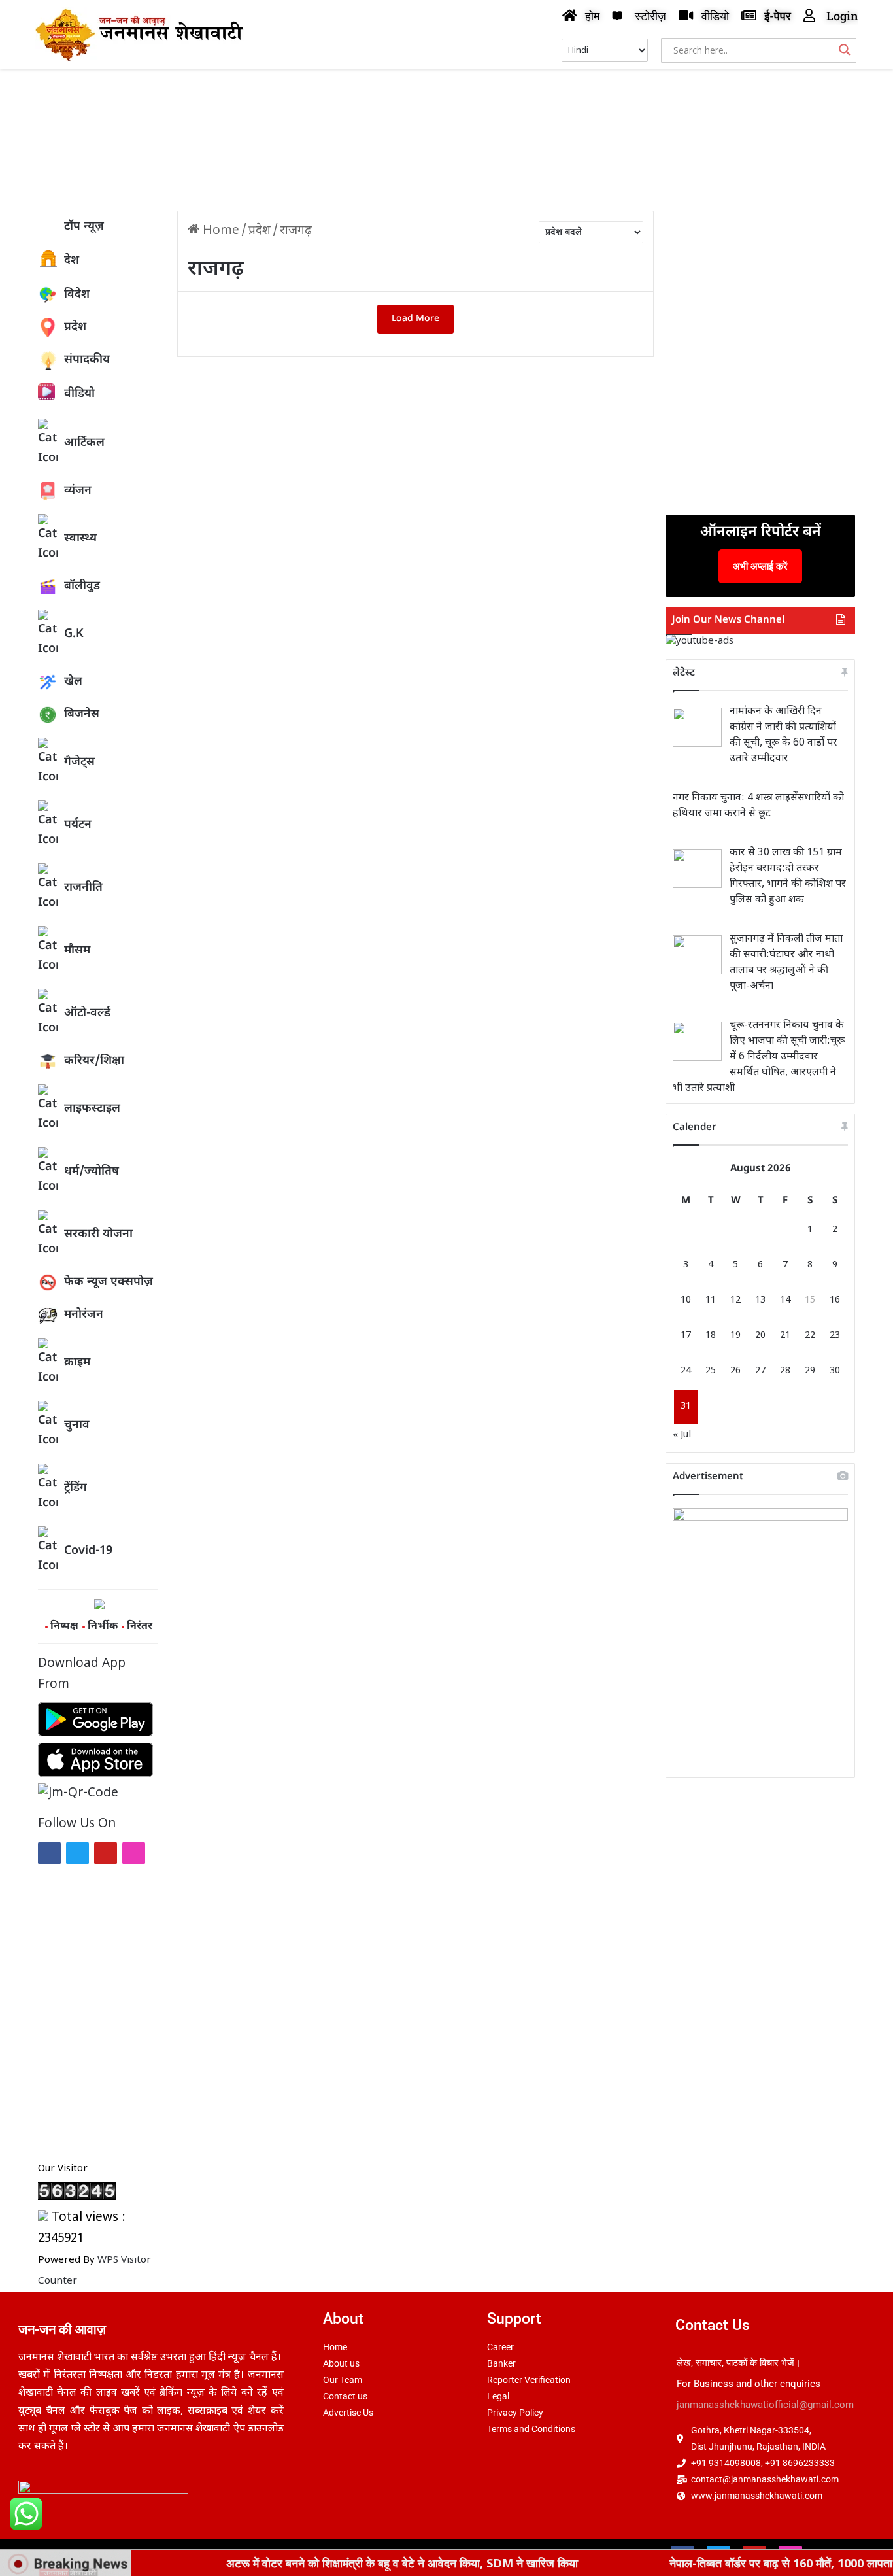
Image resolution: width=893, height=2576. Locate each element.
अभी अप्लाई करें (760, 566)
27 (760, 1371)
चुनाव (77, 1425)
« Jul (682, 1435)
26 (735, 1371)
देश (72, 261)
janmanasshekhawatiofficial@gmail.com (765, 2405)
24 (686, 1371)
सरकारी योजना (98, 1234)
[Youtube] (106, 1853)
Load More (415, 319)
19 (735, 1336)
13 (760, 1300)
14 (785, 1300)
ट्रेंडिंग (76, 1488)
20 (760, 1336)
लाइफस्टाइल (92, 1109)
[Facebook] (49, 1853)
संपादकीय (87, 360)
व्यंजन (78, 491)
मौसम (77, 951)
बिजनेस (82, 714)
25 (711, 1371)
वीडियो (79, 394)
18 (711, 1336)
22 (810, 1336)
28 (785, 1371)
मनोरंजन (84, 1315)
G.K (74, 634)
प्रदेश (75, 327)
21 (785, 1336)
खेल (73, 682)
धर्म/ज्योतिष (92, 1172)
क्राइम (77, 1363)
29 (810, 1371)
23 (835, 1336)
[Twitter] (77, 1853)
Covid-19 (88, 1551)
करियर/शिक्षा (94, 1061)
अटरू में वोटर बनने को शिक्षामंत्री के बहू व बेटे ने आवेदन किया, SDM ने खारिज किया (343, 2563)
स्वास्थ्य (80, 539)
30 (835, 1371)
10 (686, 1300)
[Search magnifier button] (845, 50)
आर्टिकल (84, 443)
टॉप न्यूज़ (84, 227)
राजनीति (83, 888)
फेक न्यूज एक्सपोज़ (109, 1282)
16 (835, 1300)
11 (711, 1300)
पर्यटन (78, 825)
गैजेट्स (79, 762)
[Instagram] (134, 1853)
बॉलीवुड (82, 586)
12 (735, 1300)
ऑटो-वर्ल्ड (87, 1013)
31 (686, 1406)
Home (219, 231)
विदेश (77, 295)
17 (686, 1336)
